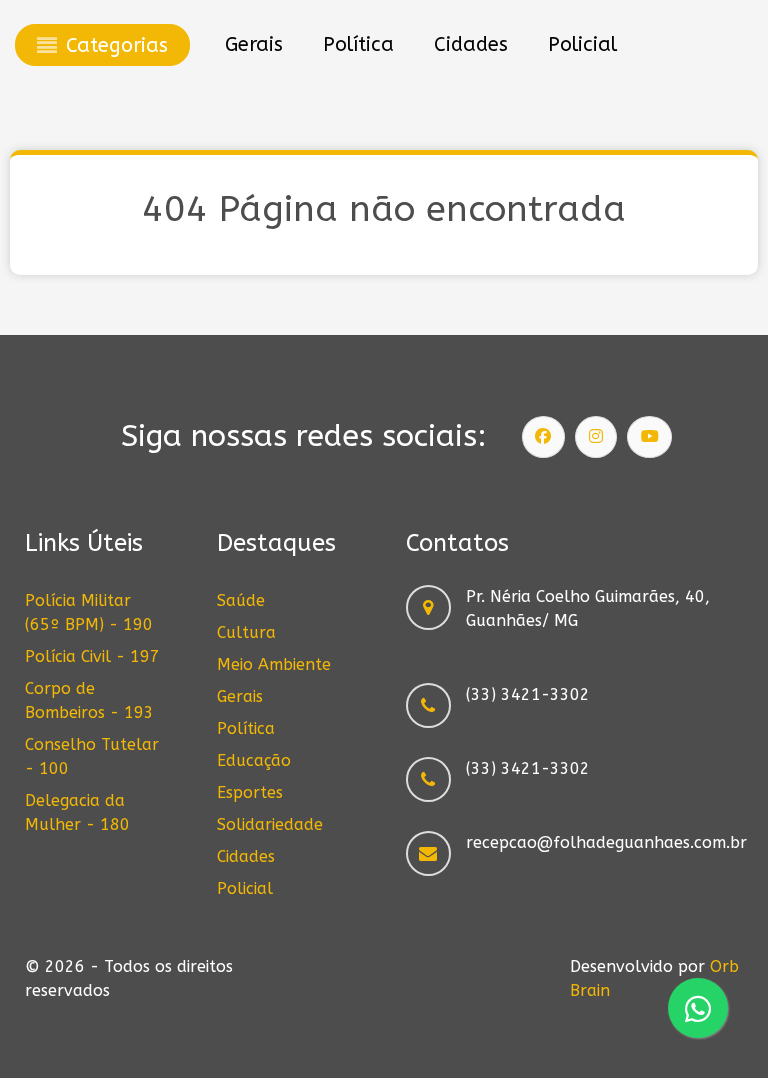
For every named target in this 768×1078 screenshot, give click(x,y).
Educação (254, 760)
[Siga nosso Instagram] (596, 437)
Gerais (240, 696)
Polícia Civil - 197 (92, 656)
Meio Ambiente (274, 664)
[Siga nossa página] (544, 437)
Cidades (246, 856)
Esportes (250, 792)
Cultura (246, 632)
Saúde (241, 600)
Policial (245, 888)
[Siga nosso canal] (650, 437)
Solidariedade (270, 824)
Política (246, 728)
